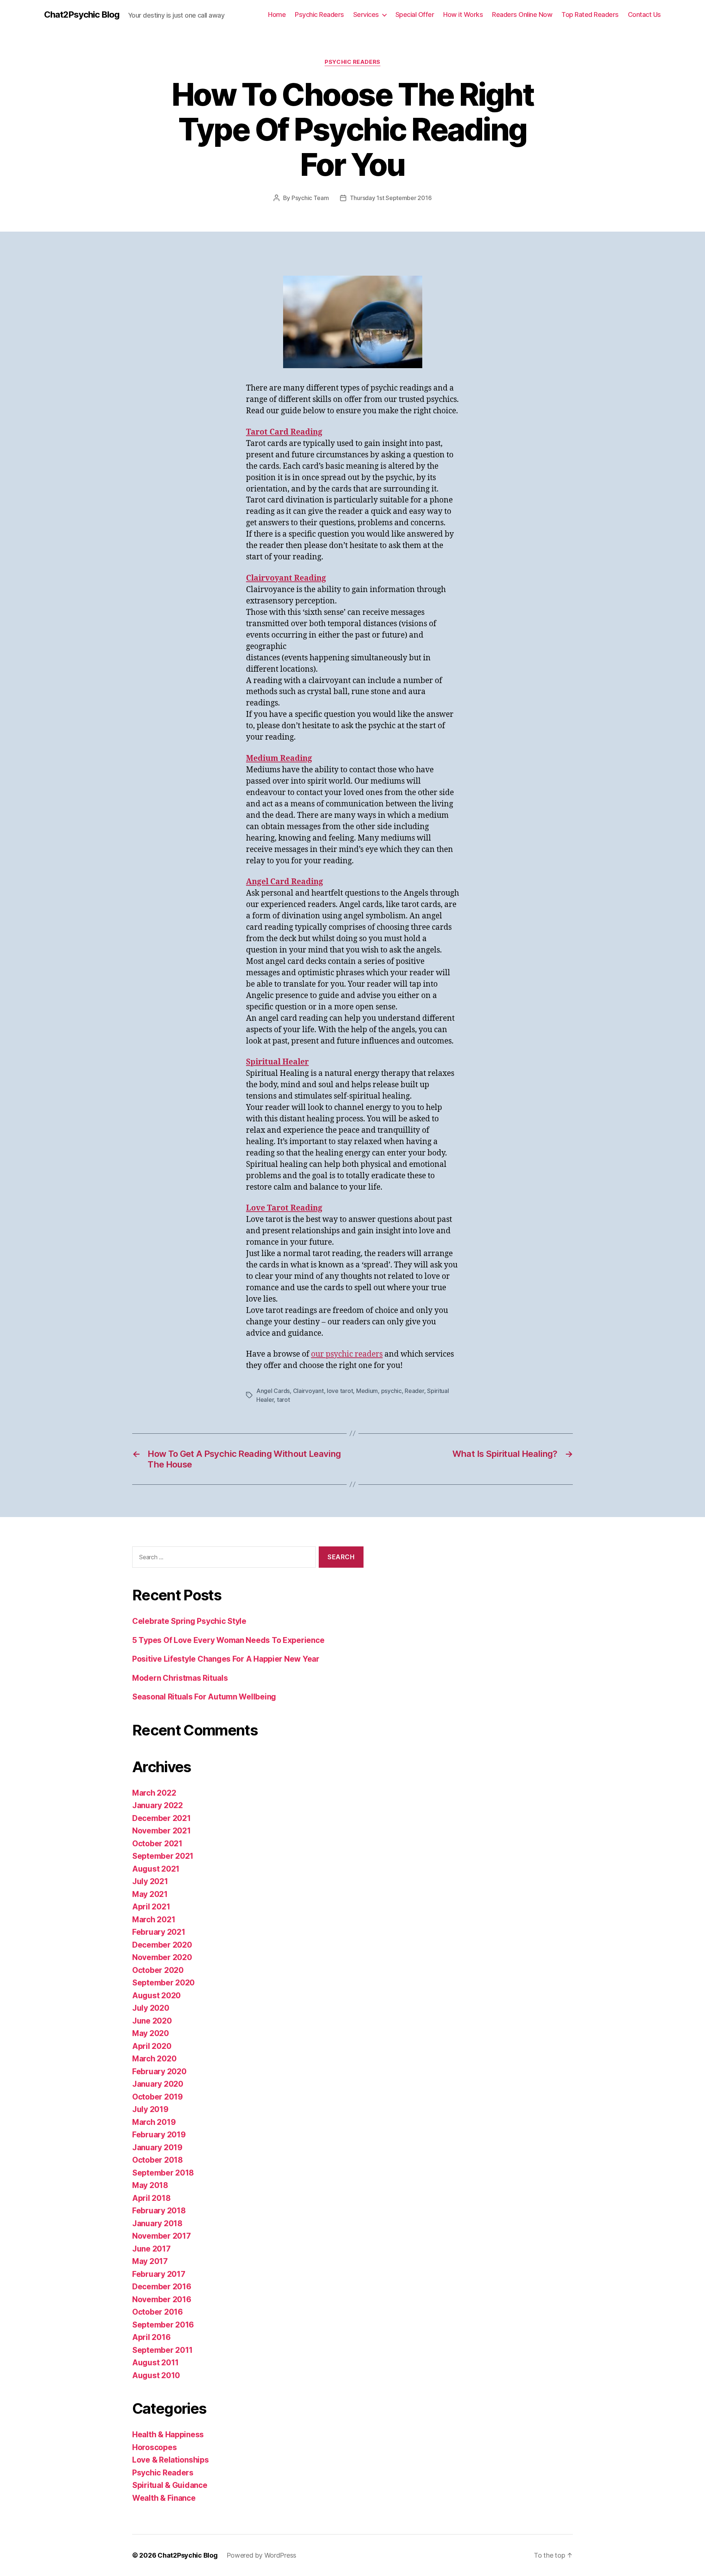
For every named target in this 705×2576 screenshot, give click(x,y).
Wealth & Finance (164, 2498)
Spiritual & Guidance (170, 2485)
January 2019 (157, 2147)
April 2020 (152, 2046)
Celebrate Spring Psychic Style (189, 1621)
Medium (367, 1391)
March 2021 (154, 1920)
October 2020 (158, 1970)
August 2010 (156, 2375)
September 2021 (163, 1856)
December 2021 (162, 1818)
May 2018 (150, 2185)
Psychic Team (310, 198)
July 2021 (150, 1881)
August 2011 (156, 2363)
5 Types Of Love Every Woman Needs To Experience (228, 1640)
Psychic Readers (319, 14)
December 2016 (162, 2287)
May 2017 (150, 2261)
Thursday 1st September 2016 (391, 198)
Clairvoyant (308, 1391)
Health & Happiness (168, 2434)
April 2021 (151, 1907)
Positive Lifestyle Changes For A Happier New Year (226, 1659)
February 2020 (159, 2071)
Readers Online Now (522, 14)
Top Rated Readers (590, 14)
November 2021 (162, 1831)
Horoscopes (154, 2447)
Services (366, 14)
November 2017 (162, 2236)
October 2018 (158, 2160)
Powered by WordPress (262, 2555)
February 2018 (159, 2211)
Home (277, 14)
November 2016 (162, 2299)
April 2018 (151, 2198)
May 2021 (150, 1894)
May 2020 (151, 2033)
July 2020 (151, 2008)
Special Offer (415, 14)
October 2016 (158, 2312)
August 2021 (156, 1869)
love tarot (340, 1391)
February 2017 (159, 2274)
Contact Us (644, 14)
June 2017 (151, 2249)
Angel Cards (273, 1391)
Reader (414, 1391)
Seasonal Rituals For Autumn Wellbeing (204, 1697)
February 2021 (159, 1932)
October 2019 (158, 2097)
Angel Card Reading (285, 882)
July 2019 (150, 2109)
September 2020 (163, 1983)
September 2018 (163, 2173)
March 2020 (154, 2059)
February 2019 (159, 2135)
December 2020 (162, 1945)
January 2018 (157, 2223)
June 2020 (152, 2021)
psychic (391, 1391)
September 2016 (163, 2325)
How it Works (463, 14)
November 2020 (162, 1957)
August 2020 (156, 1996)
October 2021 (157, 1844)
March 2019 (154, 2122)
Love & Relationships (171, 2460)
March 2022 (154, 1793)
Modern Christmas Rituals (180, 1678)
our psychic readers (347, 1354)
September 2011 (162, 2350)
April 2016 (151, 2337)
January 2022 (158, 1805)
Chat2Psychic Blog (82, 15)
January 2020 (158, 2084)
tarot (283, 1400)
